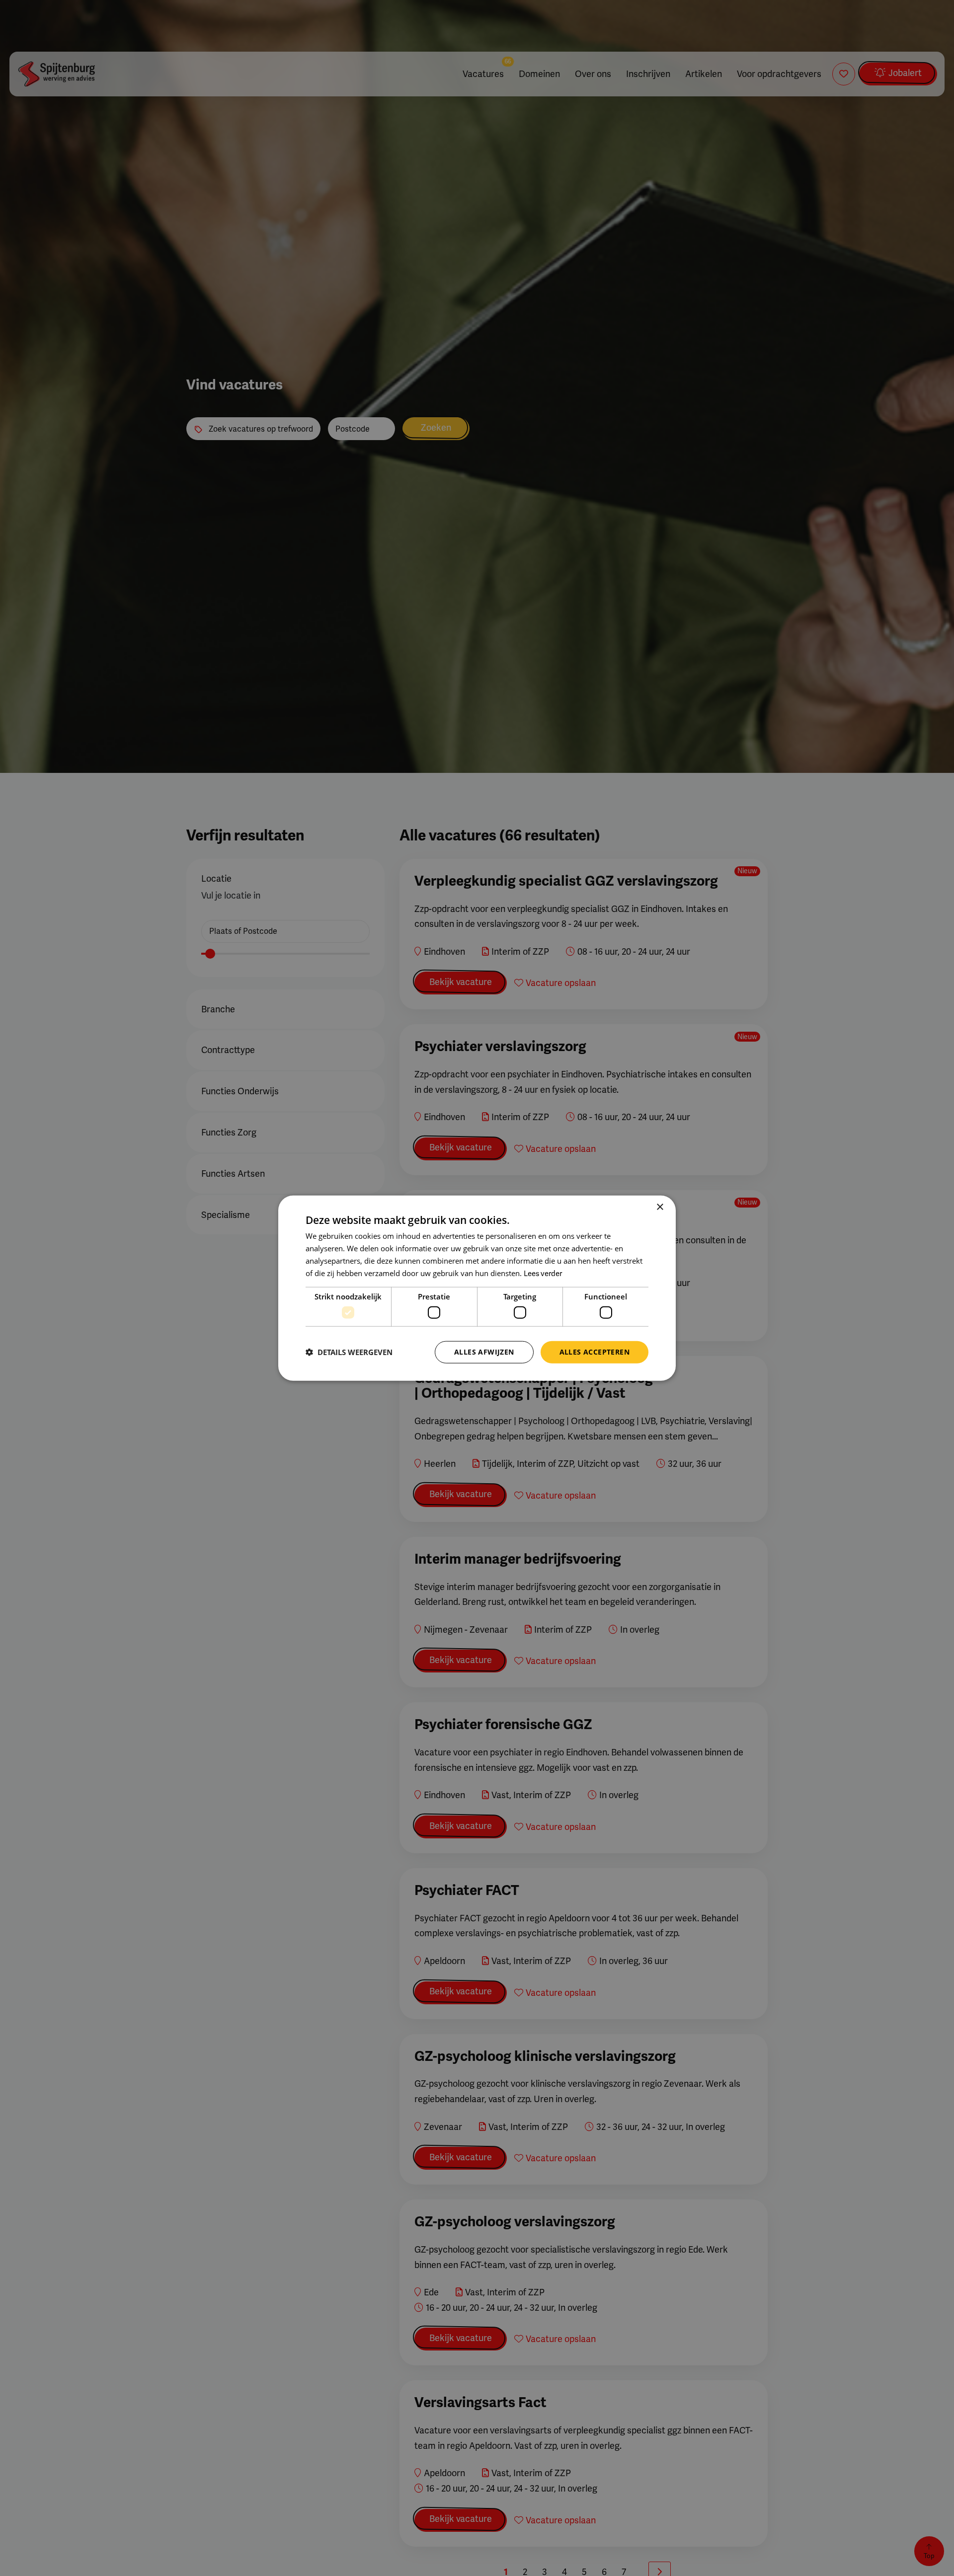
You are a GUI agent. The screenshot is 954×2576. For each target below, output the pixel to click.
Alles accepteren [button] (595, 1352)
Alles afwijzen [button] (484, 1352)
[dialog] (477, 1288)
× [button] (660, 1207)
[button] (349, 1352)
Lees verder (543, 1273)
